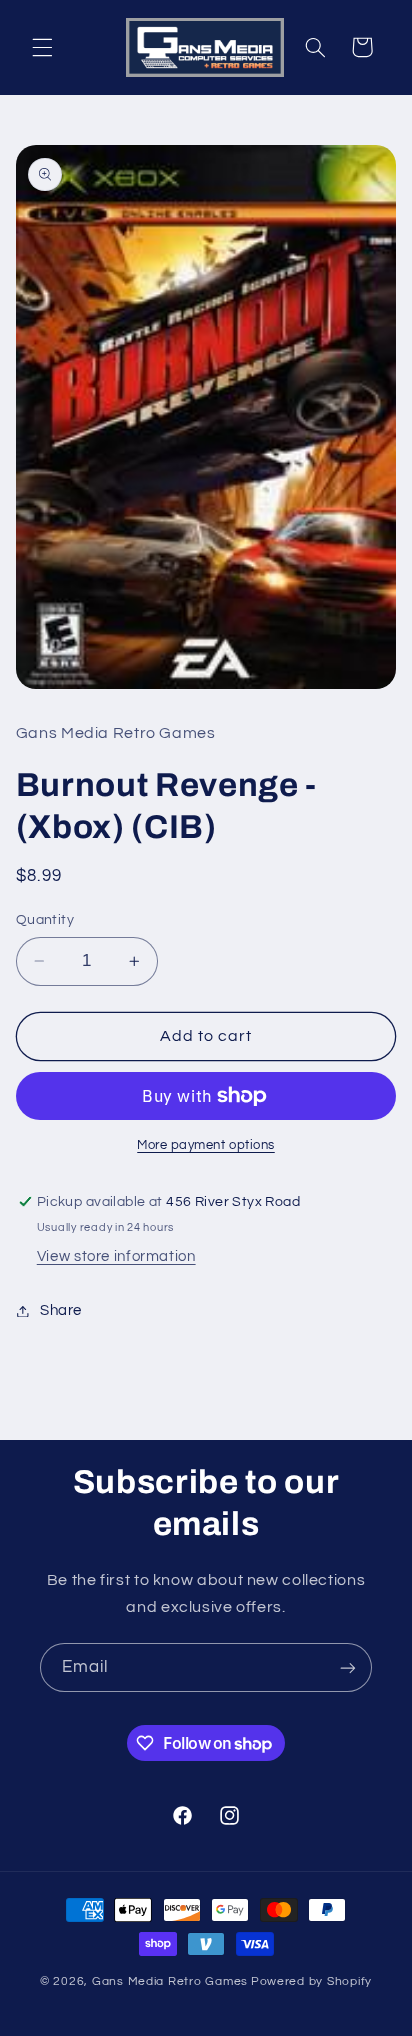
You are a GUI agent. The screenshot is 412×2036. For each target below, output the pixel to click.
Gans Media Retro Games (170, 1981)
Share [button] (61, 1310)
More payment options (206, 1145)
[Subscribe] (348, 1667)
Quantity (45, 920)
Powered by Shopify (311, 1981)
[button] (42, 47)
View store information (116, 1256)
